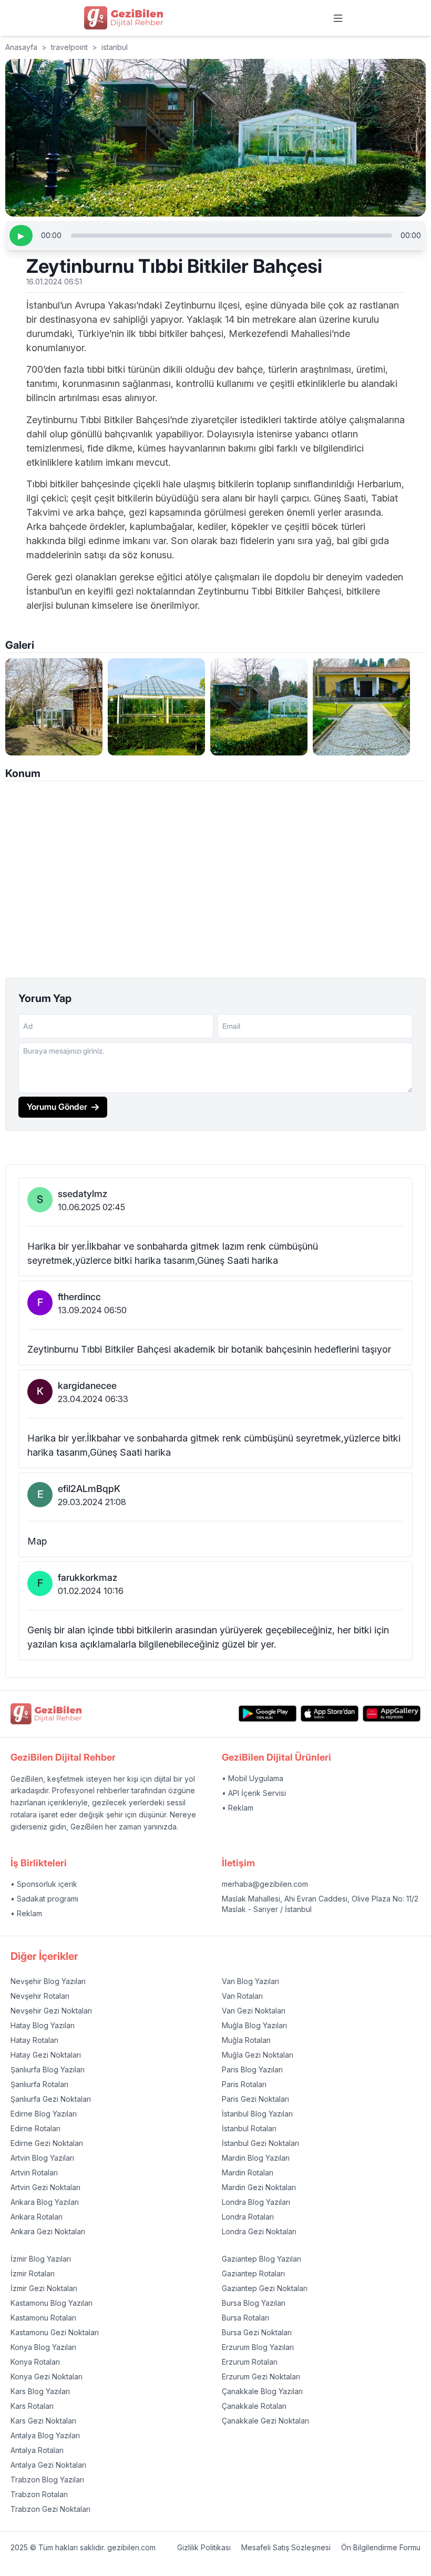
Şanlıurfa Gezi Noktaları (51, 2099)
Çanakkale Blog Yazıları (262, 2391)
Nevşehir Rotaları (40, 1996)
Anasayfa (21, 47)
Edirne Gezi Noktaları (47, 2143)
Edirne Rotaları (35, 2128)
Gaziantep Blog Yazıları (261, 2259)
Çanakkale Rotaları (254, 2406)
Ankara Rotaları (37, 2217)
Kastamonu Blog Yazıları (52, 2303)
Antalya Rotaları (37, 2450)
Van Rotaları (242, 1996)
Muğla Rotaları (246, 2040)
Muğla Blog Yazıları (254, 2025)
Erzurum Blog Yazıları (258, 2347)
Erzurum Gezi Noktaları (261, 2376)
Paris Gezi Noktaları (255, 2099)
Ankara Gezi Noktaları (48, 2231)
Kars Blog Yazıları (40, 2391)
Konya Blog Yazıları (43, 2347)
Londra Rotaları (248, 2217)
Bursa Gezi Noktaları (257, 2332)
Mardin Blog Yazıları (256, 2158)
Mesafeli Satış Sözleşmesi (286, 2547)
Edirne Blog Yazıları (44, 2114)
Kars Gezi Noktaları (43, 2421)
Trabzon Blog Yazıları (47, 2480)
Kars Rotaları (32, 2406)
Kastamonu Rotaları (43, 2318)
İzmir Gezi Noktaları (44, 2288)
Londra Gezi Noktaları (259, 2231)
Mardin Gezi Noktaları (259, 2187)
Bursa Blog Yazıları (254, 2303)
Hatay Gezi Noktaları (46, 2055)
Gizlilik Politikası (204, 2547)
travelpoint (69, 47)
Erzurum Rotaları (250, 2362)
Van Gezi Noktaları (254, 2011)
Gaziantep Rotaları (253, 2273)
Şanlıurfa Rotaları (39, 2084)
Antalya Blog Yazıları (45, 2435)
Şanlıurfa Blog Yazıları (48, 2069)
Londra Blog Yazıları (256, 2202)
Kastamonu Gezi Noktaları (55, 2332)
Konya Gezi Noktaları (47, 2376)
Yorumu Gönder (57, 1107)
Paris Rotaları (244, 2084)
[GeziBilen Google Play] (268, 1714)
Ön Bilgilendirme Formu (381, 2547)
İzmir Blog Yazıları (41, 2259)
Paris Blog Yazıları (252, 2069)
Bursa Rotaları (245, 2318)
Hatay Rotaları (34, 2040)
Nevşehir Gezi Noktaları (51, 2011)
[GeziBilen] (124, 18)
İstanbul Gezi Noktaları (260, 2143)
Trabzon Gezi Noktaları (50, 2509)
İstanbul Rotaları (249, 2128)
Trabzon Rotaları (39, 2494)
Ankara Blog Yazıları (45, 2202)
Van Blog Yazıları (250, 1981)
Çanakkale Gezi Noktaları (265, 2421)
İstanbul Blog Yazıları (257, 2114)
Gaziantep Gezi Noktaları (265, 2288)
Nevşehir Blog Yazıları (48, 1981)
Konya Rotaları (35, 2362)
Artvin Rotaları (34, 2173)
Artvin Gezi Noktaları (45, 2187)
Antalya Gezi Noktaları (48, 2465)
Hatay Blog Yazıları (43, 2025)
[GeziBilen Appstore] (330, 1714)
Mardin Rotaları (248, 2173)
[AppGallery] (392, 1714)
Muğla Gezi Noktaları (258, 2055)
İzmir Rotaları (33, 2273)
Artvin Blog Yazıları (42, 2158)
